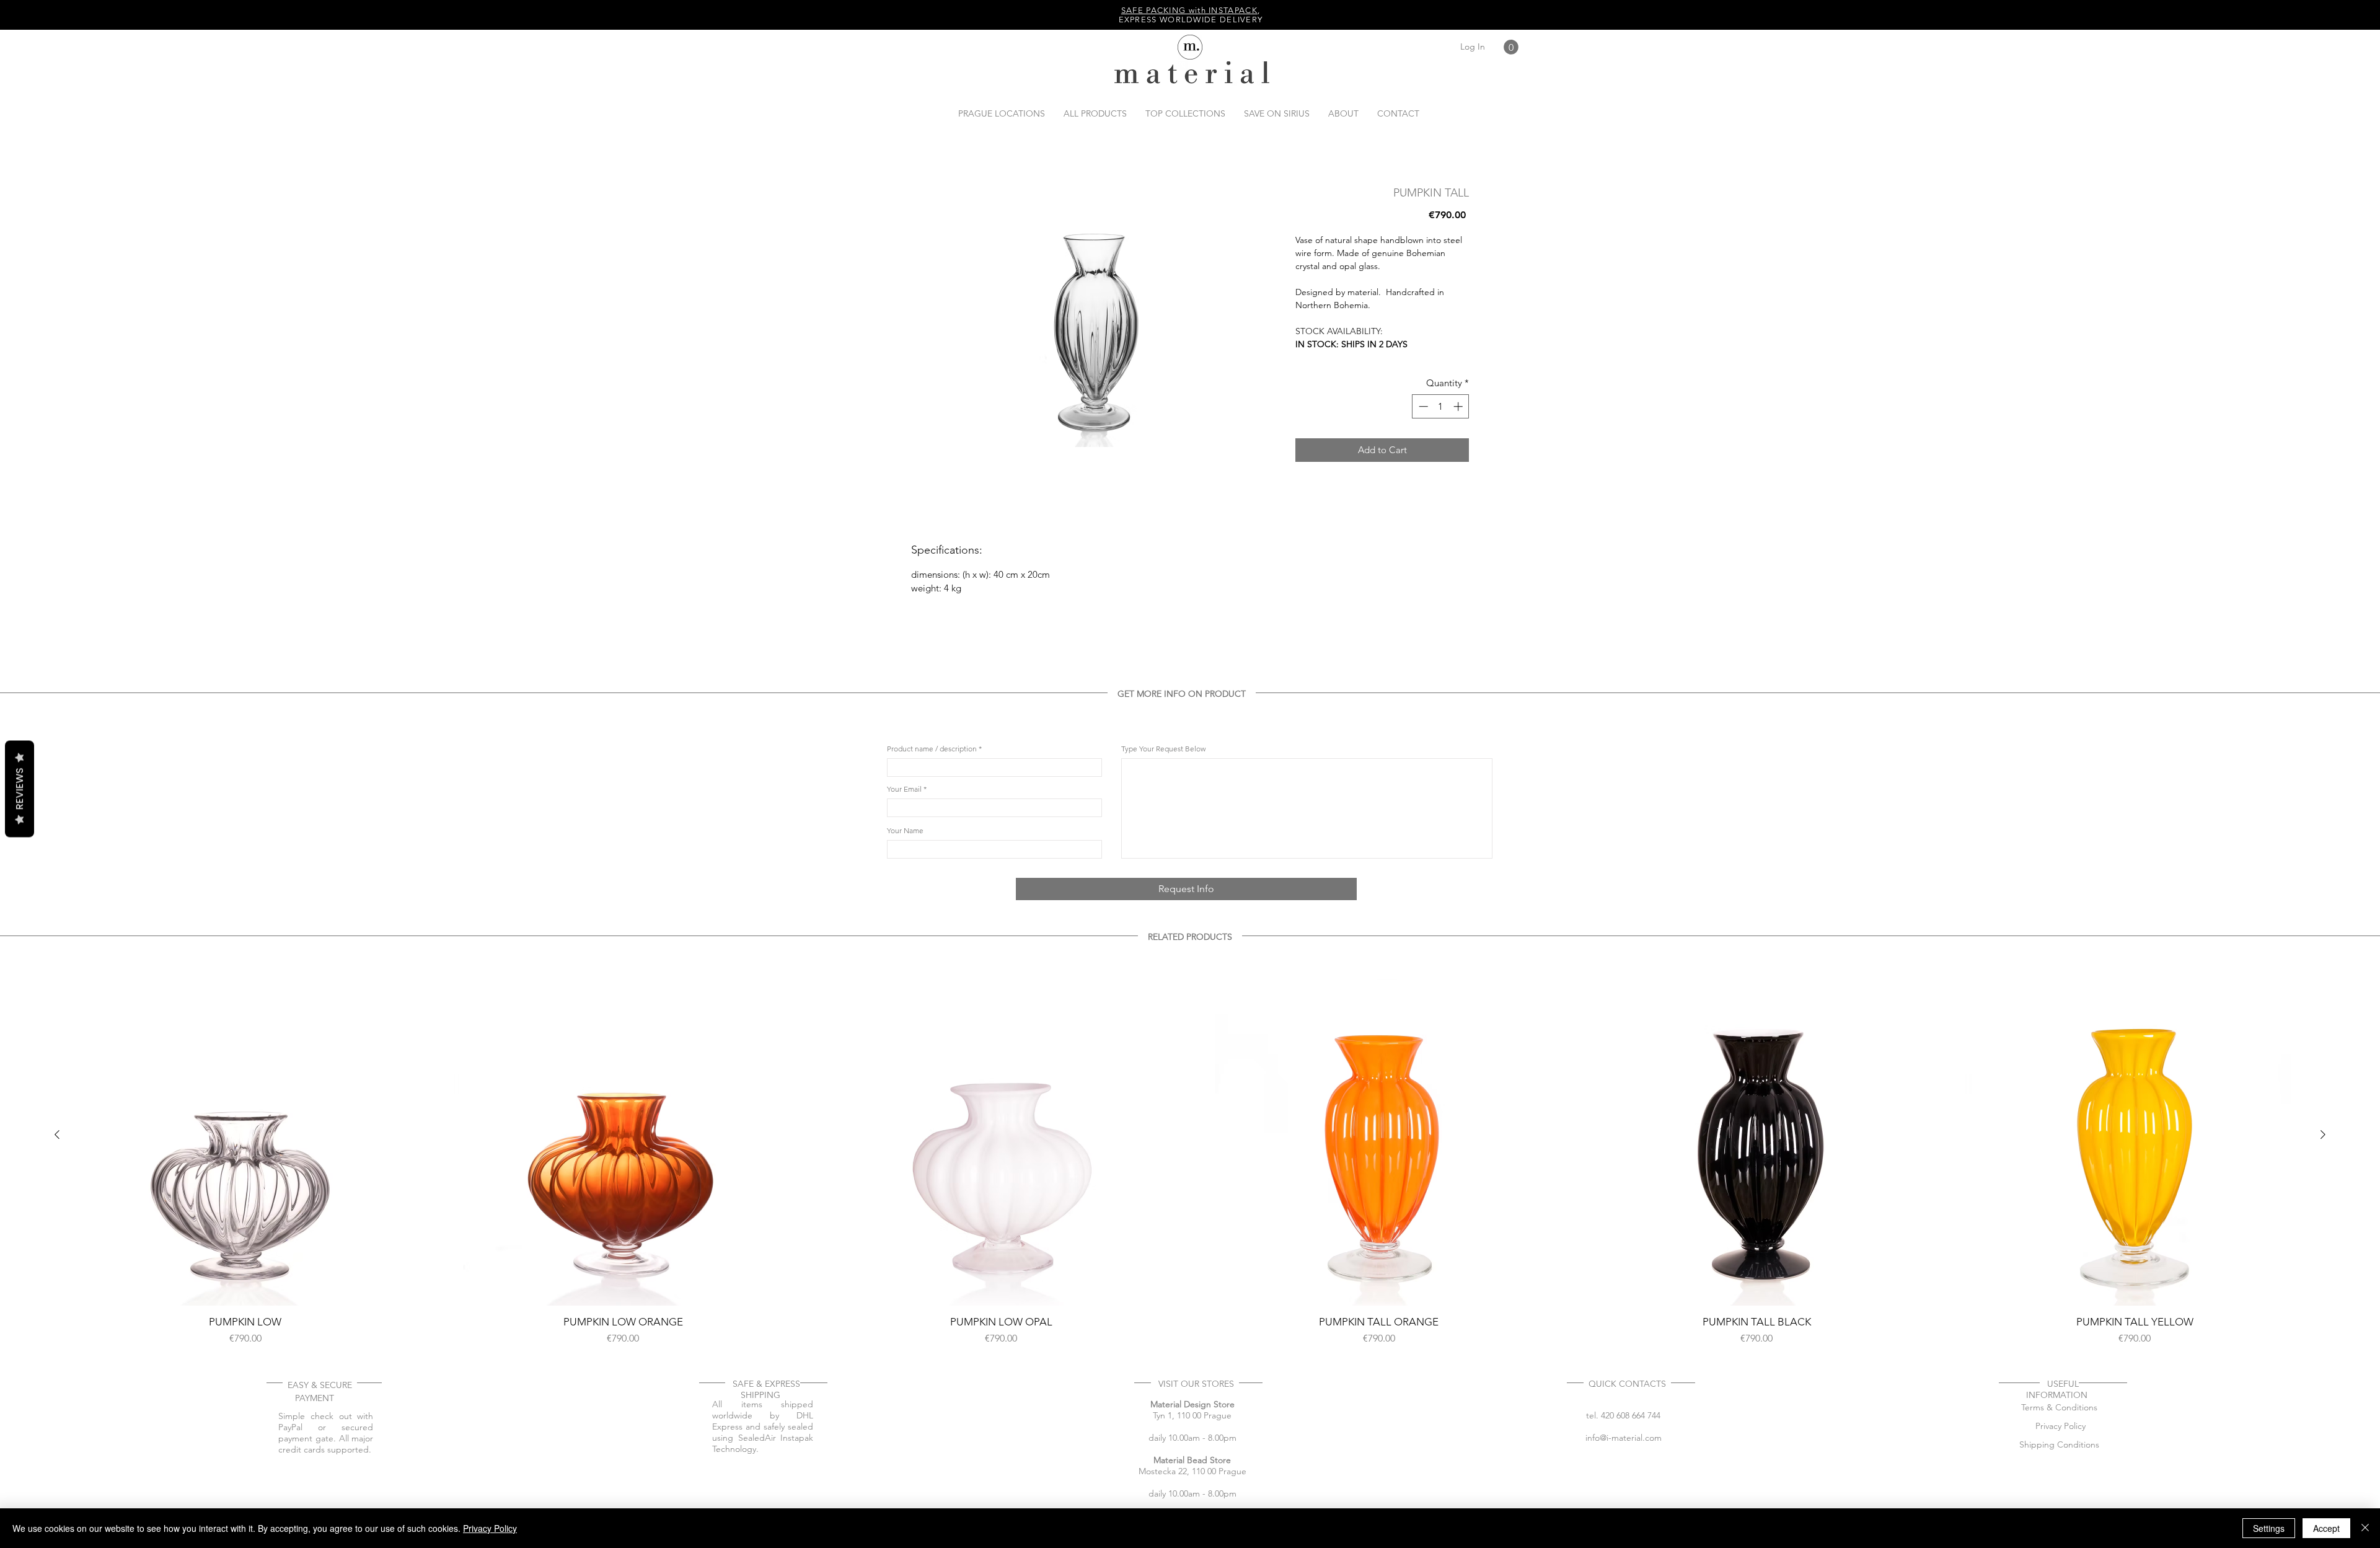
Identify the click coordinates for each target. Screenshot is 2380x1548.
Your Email (904, 1018)
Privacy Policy (490, 1528)
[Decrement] (1422, 406)
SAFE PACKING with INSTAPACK (1189, 10)
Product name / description (932, 978)
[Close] (2365, 1528)
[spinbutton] (1441, 406)
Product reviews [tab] (925, 777)
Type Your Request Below (1163, 978)
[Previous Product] (57, 1363)
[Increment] (1459, 406)
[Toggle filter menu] (1465, 813)
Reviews (20, 789)
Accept (2326, 1528)
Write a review (1347, 695)
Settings (2269, 1528)
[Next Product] (2323, 1363)
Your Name (905, 1059)
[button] (1511, 47)
